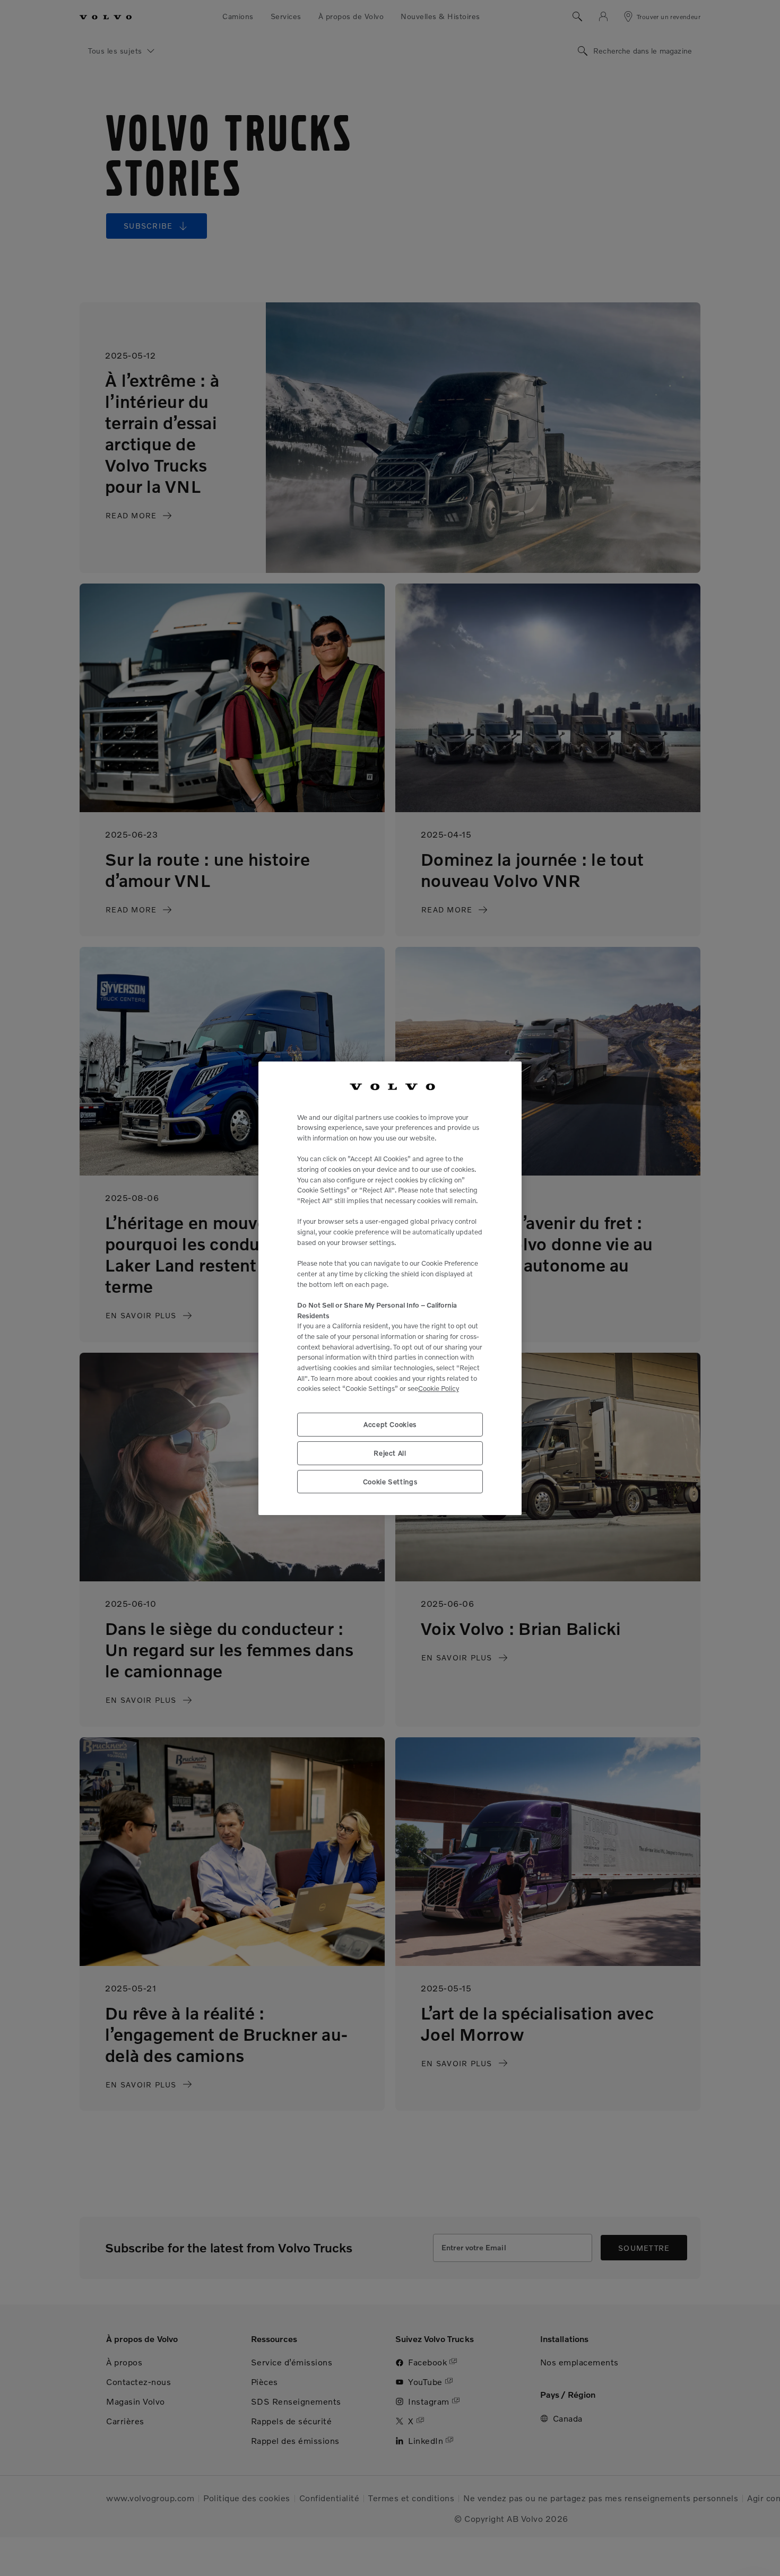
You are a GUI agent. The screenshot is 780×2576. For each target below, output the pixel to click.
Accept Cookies (390, 1424)
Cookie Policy (439, 1388)
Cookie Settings (390, 1482)
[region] (390, 1288)
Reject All (390, 1453)
